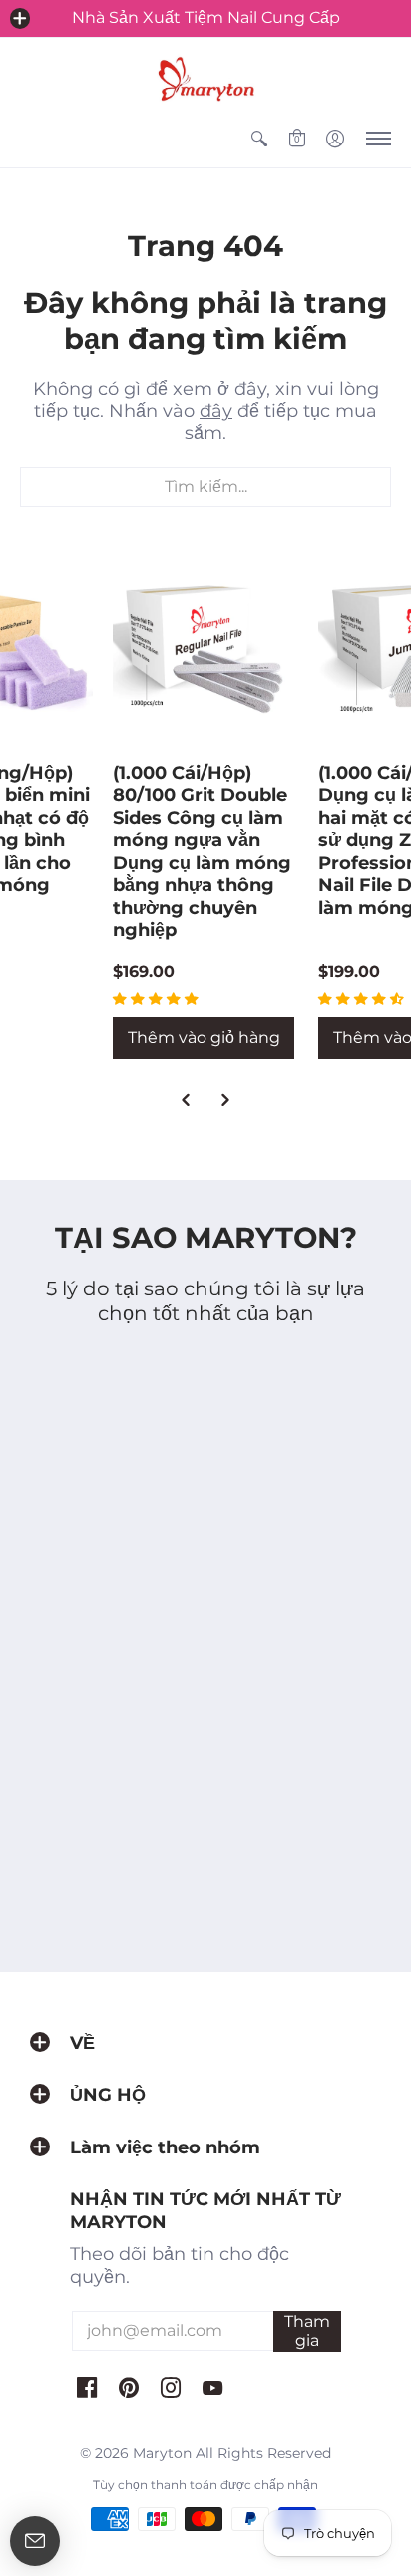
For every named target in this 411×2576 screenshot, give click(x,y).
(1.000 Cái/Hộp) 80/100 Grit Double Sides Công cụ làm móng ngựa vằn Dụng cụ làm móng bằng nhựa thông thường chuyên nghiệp (202, 852)
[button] (20, 18)
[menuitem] (259, 139)
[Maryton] (205, 79)
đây (216, 411)
